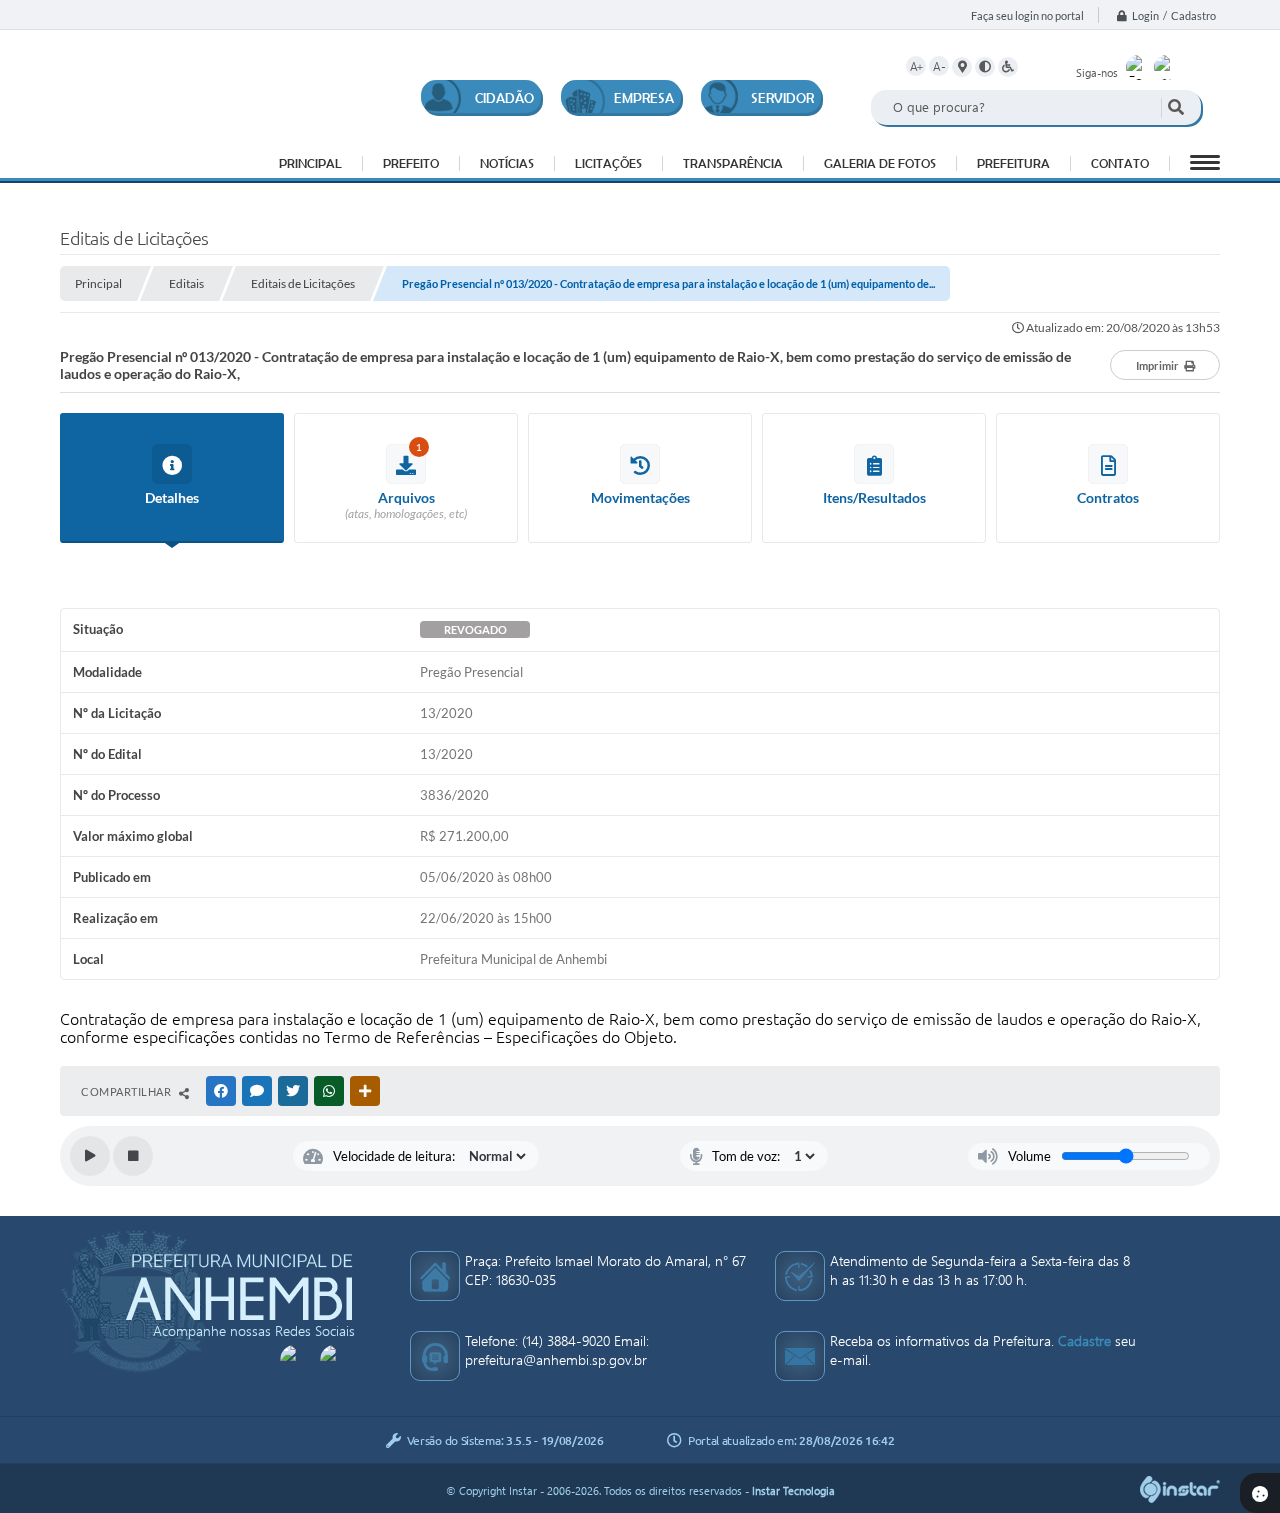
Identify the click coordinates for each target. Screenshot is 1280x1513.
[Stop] (133, 1156)
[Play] (90, 1156)
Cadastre (1084, 1340)
